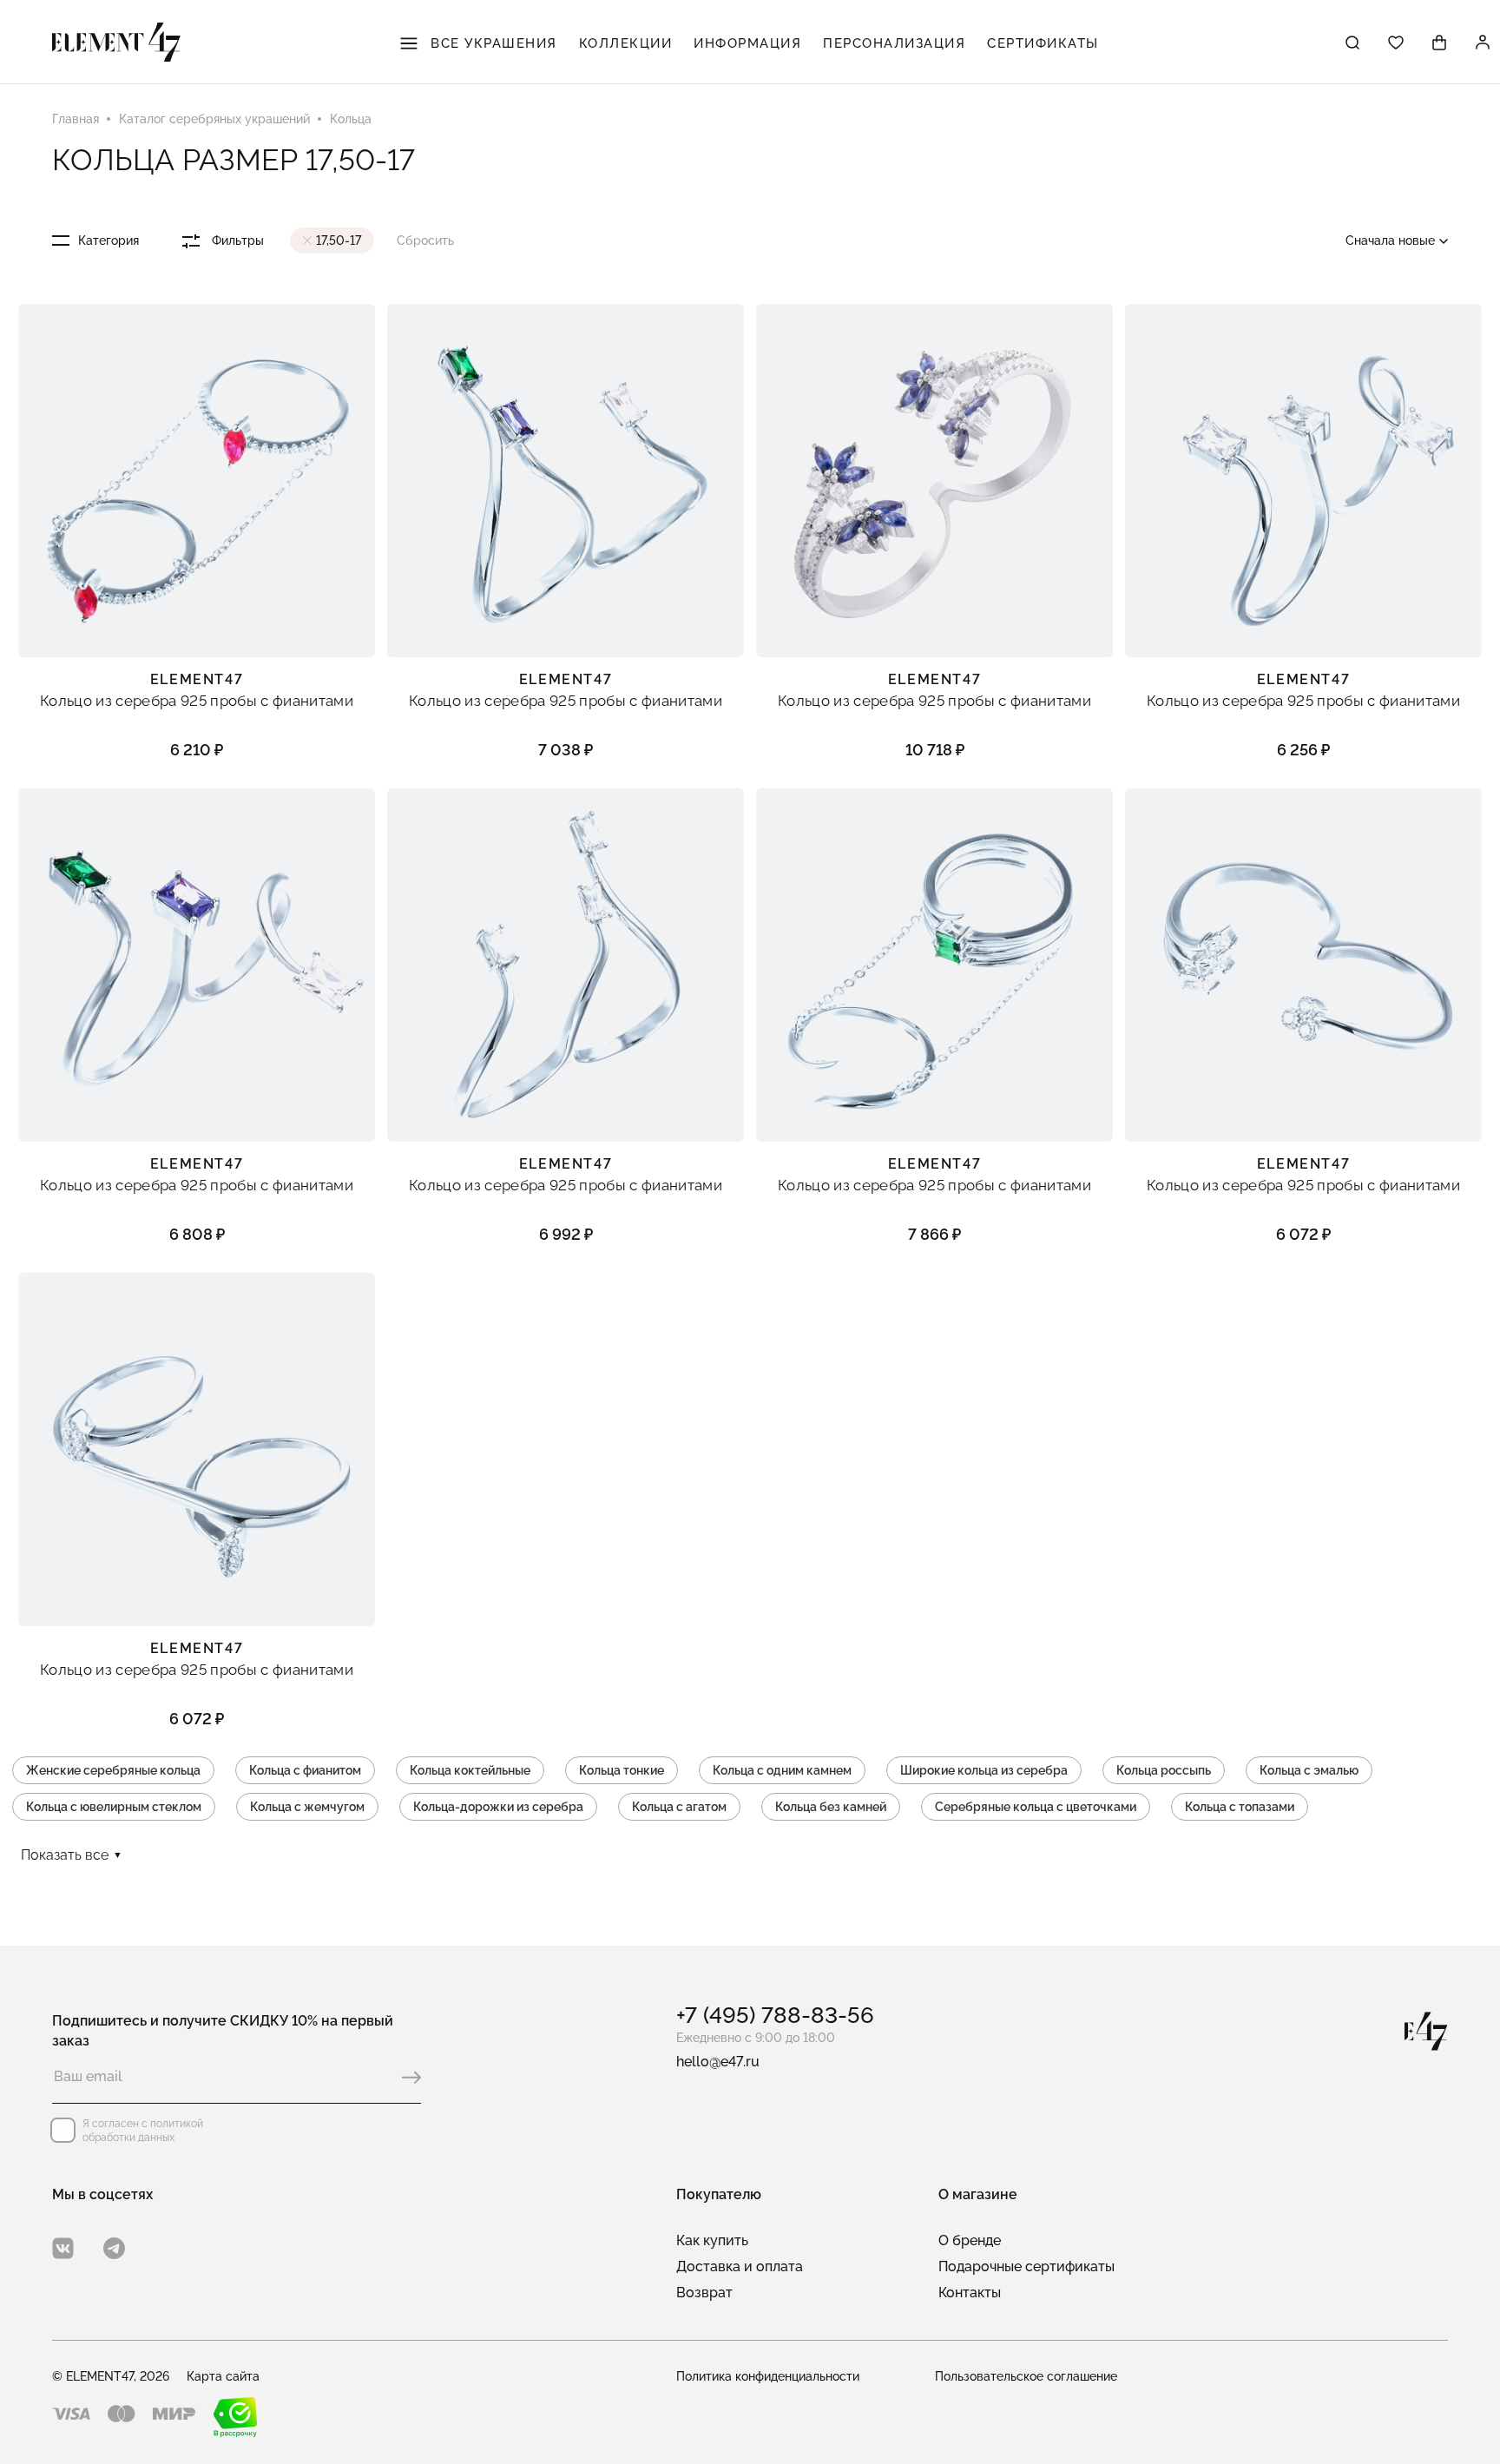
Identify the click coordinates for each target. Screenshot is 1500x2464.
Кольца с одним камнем (782, 1770)
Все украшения (492, 43)
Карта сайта (223, 2376)
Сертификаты (1043, 43)
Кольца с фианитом (305, 1770)
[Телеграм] (114, 2248)
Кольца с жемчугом (307, 1807)
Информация (747, 43)
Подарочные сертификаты (1026, 2266)
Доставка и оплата (740, 2266)
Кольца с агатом (679, 1807)
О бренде (970, 2240)
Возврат (704, 2293)
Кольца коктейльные (470, 1770)
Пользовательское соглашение (1026, 2376)
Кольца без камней (831, 1807)
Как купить (712, 2240)
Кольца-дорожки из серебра (498, 1807)
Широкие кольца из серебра (984, 1770)
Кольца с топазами (1240, 1807)
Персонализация (894, 43)
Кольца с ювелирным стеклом (114, 1807)
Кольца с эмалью (1309, 1770)
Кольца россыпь (1164, 1770)
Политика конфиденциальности (768, 2376)
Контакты (970, 2293)
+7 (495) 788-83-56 (775, 2015)
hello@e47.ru (718, 2062)
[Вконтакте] (63, 2248)
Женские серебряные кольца (113, 1770)
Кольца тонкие (622, 1770)
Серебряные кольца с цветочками (1036, 1807)
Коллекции (626, 43)
